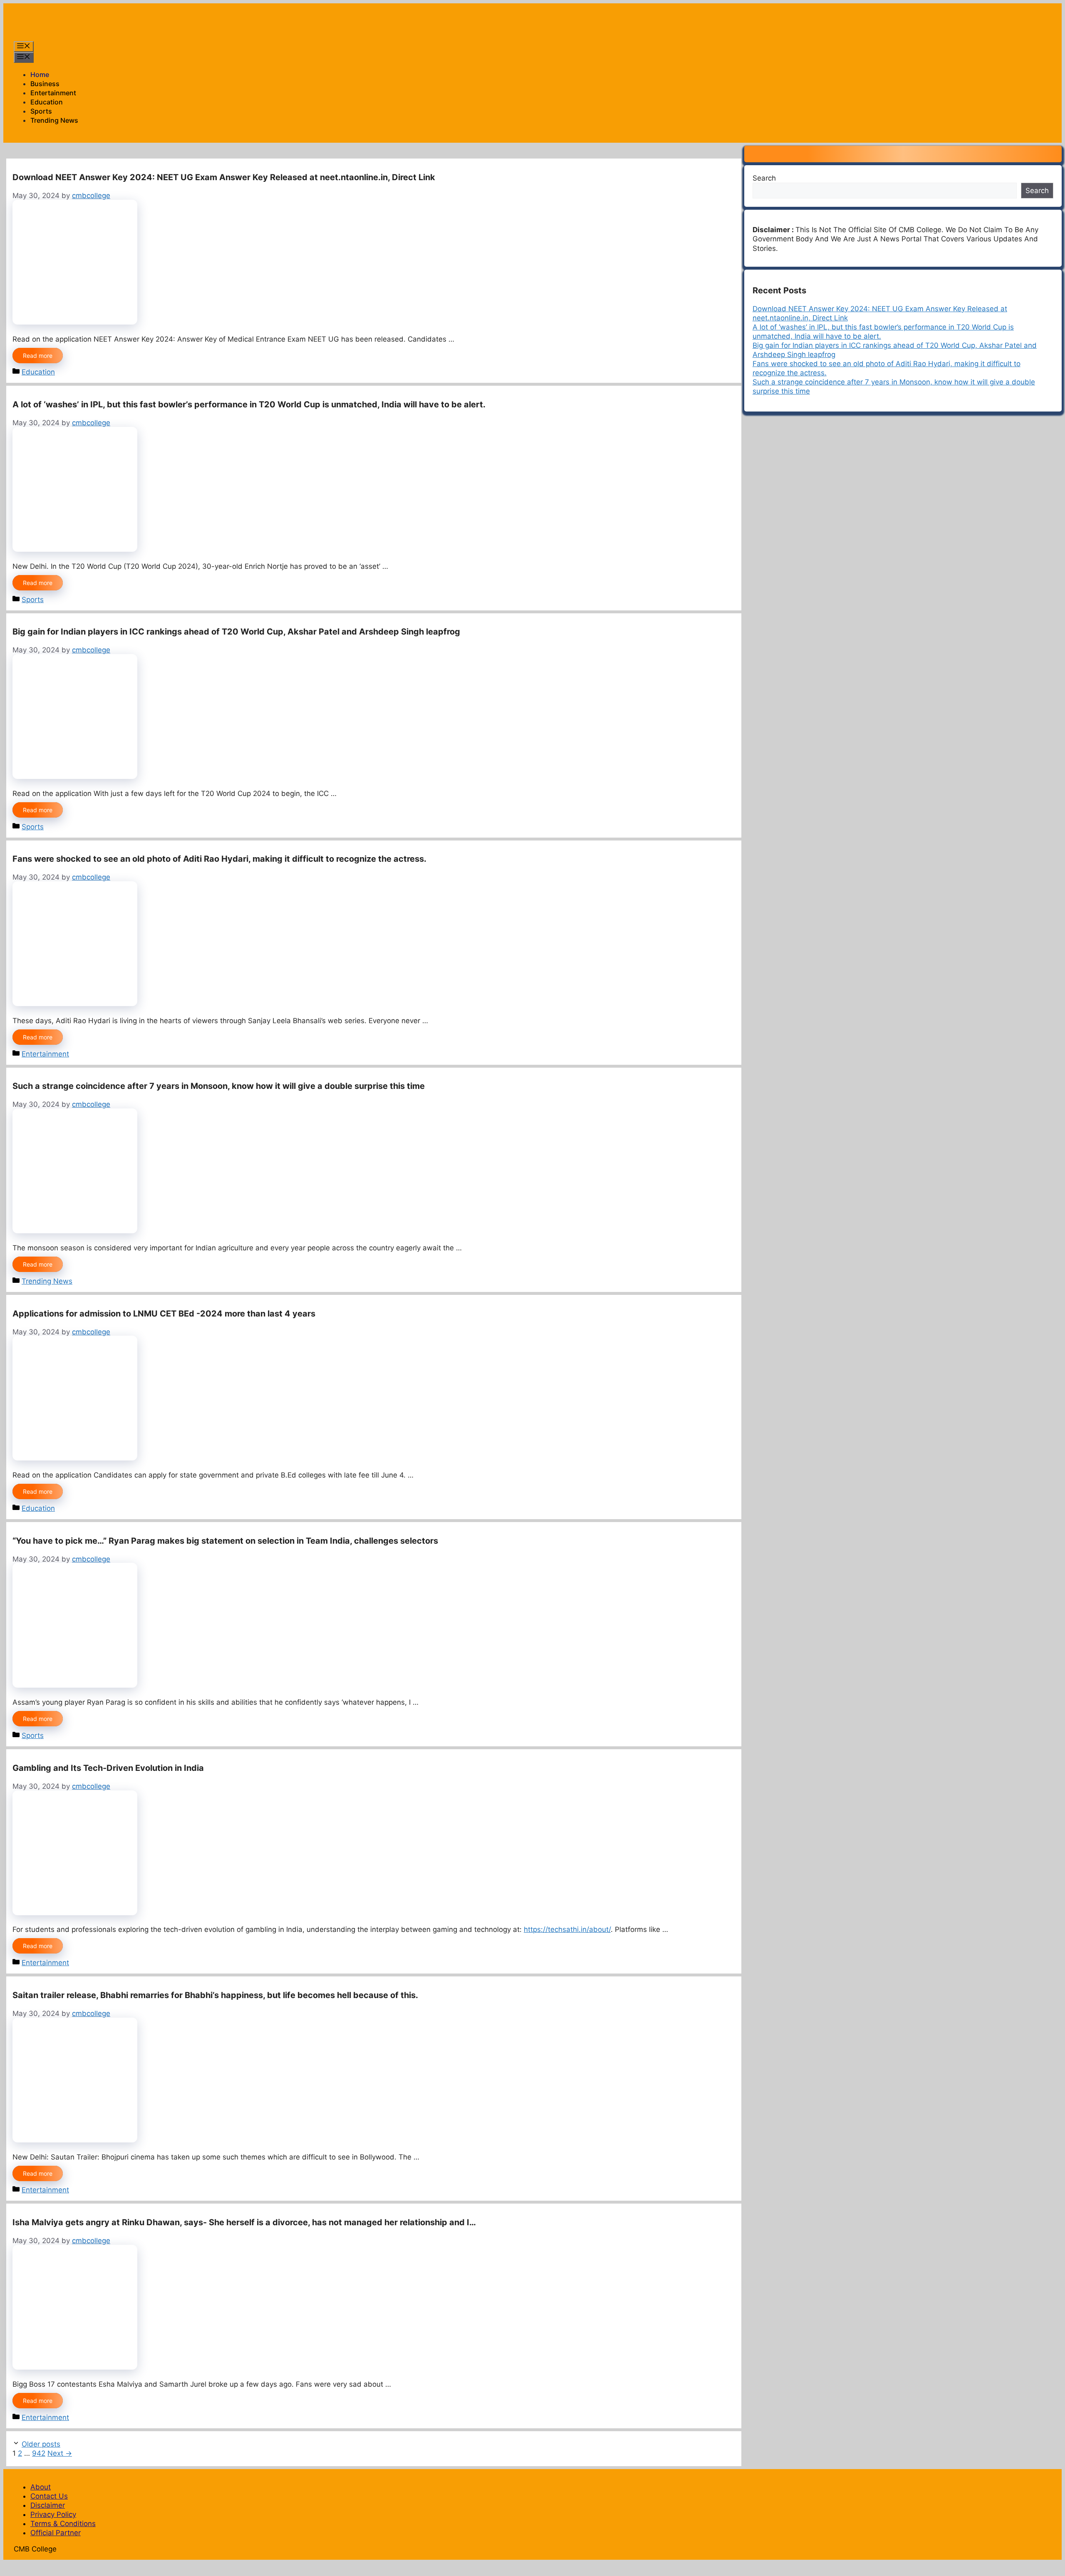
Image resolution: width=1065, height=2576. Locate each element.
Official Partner (56, 2533)
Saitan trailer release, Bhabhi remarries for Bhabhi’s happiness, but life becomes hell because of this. (215, 1995)
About (41, 2487)
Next (60, 2453)
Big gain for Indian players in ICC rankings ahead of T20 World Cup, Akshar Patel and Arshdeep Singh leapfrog (236, 632)
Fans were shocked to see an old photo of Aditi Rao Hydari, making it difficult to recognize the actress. (219, 859)
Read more (38, 356)
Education (47, 102)
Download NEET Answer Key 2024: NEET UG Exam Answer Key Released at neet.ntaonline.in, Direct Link (224, 177)
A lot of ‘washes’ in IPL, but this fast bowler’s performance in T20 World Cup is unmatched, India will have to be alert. (249, 404)
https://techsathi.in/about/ (567, 1929)
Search (764, 178)
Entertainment (53, 93)
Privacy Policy (53, 2514)
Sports (41, 111)
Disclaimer (48, 2505)
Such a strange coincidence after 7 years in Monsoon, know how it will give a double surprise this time (219, 1086)
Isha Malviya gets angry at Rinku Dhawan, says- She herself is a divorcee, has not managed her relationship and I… (244, 2222)
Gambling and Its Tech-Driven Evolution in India (108, 1768)
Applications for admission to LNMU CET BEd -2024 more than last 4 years (164, 1314)
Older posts (41, 2444)
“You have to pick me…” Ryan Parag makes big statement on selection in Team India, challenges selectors (225, 1541)
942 (39, 2453)
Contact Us (49, 2496)
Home (40, 74)
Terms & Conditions (63, 2524)
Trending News (54, 120)
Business (45, 84)
